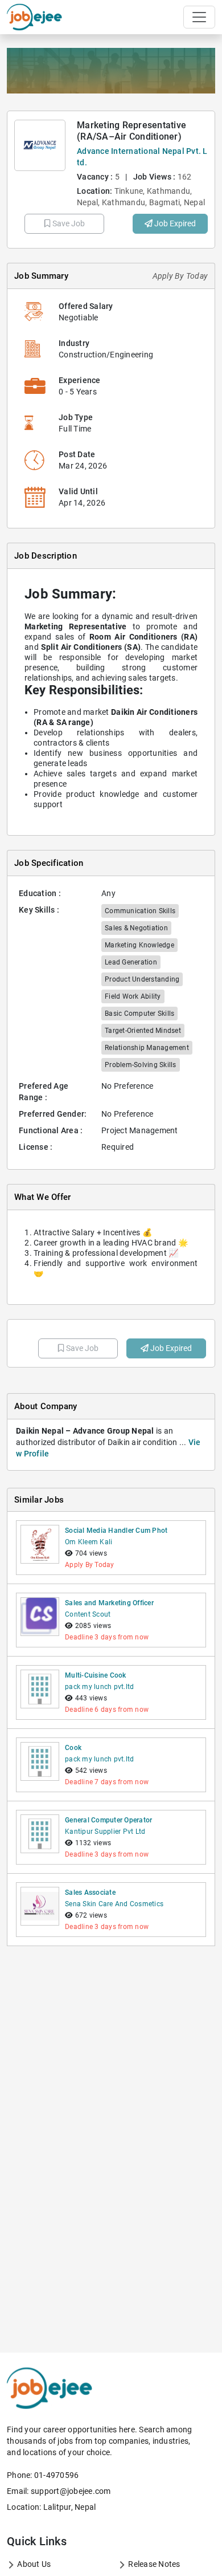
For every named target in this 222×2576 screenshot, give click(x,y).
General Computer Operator (108, 1820)
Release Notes (153, 2564)
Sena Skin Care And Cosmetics (114, 1904)
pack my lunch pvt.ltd (99, 1687)
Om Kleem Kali (89, 1542)
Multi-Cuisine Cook (96, 1675)
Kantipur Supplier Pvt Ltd (105, 1832)
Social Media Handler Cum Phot (116, 1531)
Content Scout (88, 1614)
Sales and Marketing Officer (109, 1603)
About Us (33, 2564)
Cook (73, 1748)
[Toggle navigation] (199, 17)
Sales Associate (90, 1893)
